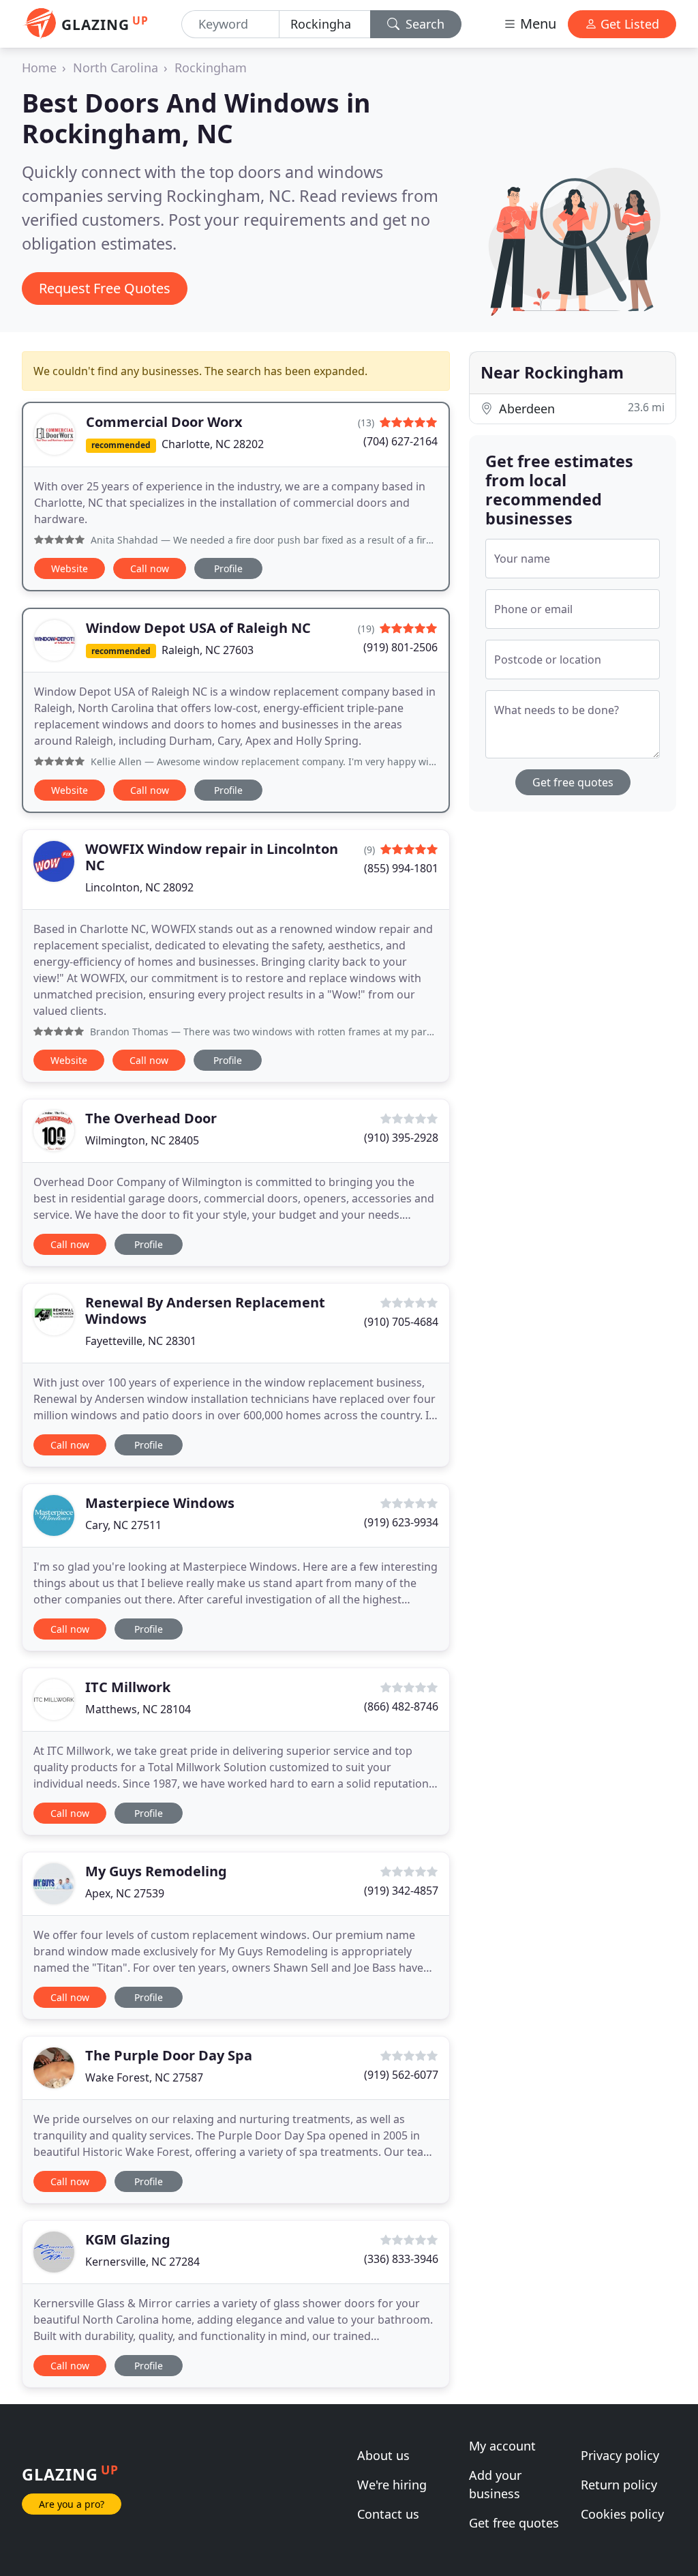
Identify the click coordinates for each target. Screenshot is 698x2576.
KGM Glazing (128, 2239)
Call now (150, 568)
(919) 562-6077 (401, 2075)
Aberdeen (580, 408)
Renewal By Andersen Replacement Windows (205, 1311)
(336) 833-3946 (401, 2259)
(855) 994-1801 (401, 868)
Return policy (619, 2485)
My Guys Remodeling (156, 1871)
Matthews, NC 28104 (138, 1709)
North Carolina (116, 68)
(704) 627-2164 (400, 441)
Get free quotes (573, 782)
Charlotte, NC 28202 (213, 444)
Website (70, 568)
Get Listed (628, 24)
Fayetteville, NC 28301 (141, 1341)
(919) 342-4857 (401, 1891)
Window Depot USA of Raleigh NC (198, 628)
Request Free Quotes (105, 288)
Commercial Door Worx (164, 422)
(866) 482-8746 (401, 1706)
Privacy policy (620, 2455)
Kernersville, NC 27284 (142, 2262)
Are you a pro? (72, 2504)
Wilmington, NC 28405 (142, 1140)
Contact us (388, 2514)
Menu (536, 24)
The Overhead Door (151, 1118)
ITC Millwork (128, 1687)
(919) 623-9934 (401, 1522)
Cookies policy (622, 2514)
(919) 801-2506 (400, 647)
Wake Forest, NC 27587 (144, 2077)
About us (383, 2455)
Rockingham (211, 68)
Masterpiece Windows (160, 1503)
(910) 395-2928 (401, 1138)
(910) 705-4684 (401, 1322)
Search (423, 24)
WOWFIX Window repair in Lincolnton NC (212, 857)
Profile (228, 568)
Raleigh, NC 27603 (208, 650)
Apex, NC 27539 (125, 1893)
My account (502, 2446)
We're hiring (392, 2485)
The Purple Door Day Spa (169, 2055)
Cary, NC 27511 (123, 1525)
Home (39, 68)
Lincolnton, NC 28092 (139, 887)
